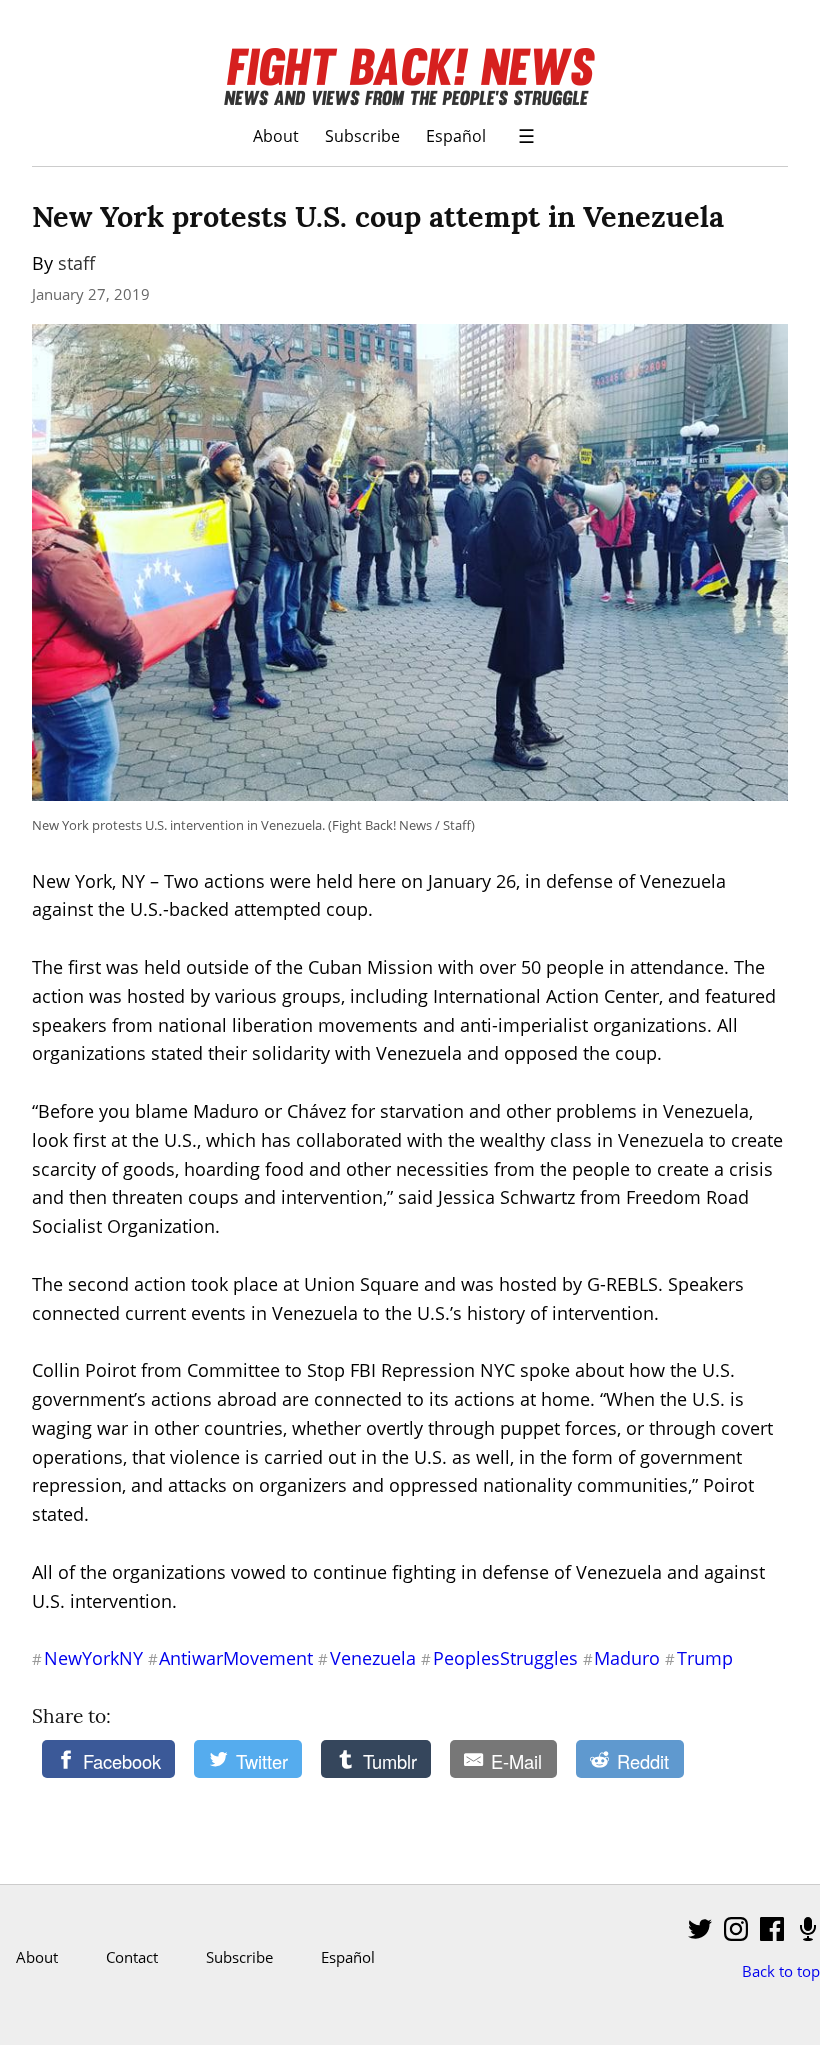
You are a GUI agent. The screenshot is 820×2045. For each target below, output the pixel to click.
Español (456, 135)
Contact (132, 1957)
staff (76, 263)
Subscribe (362, 135)
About (276, 135)
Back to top (781, 1971)
